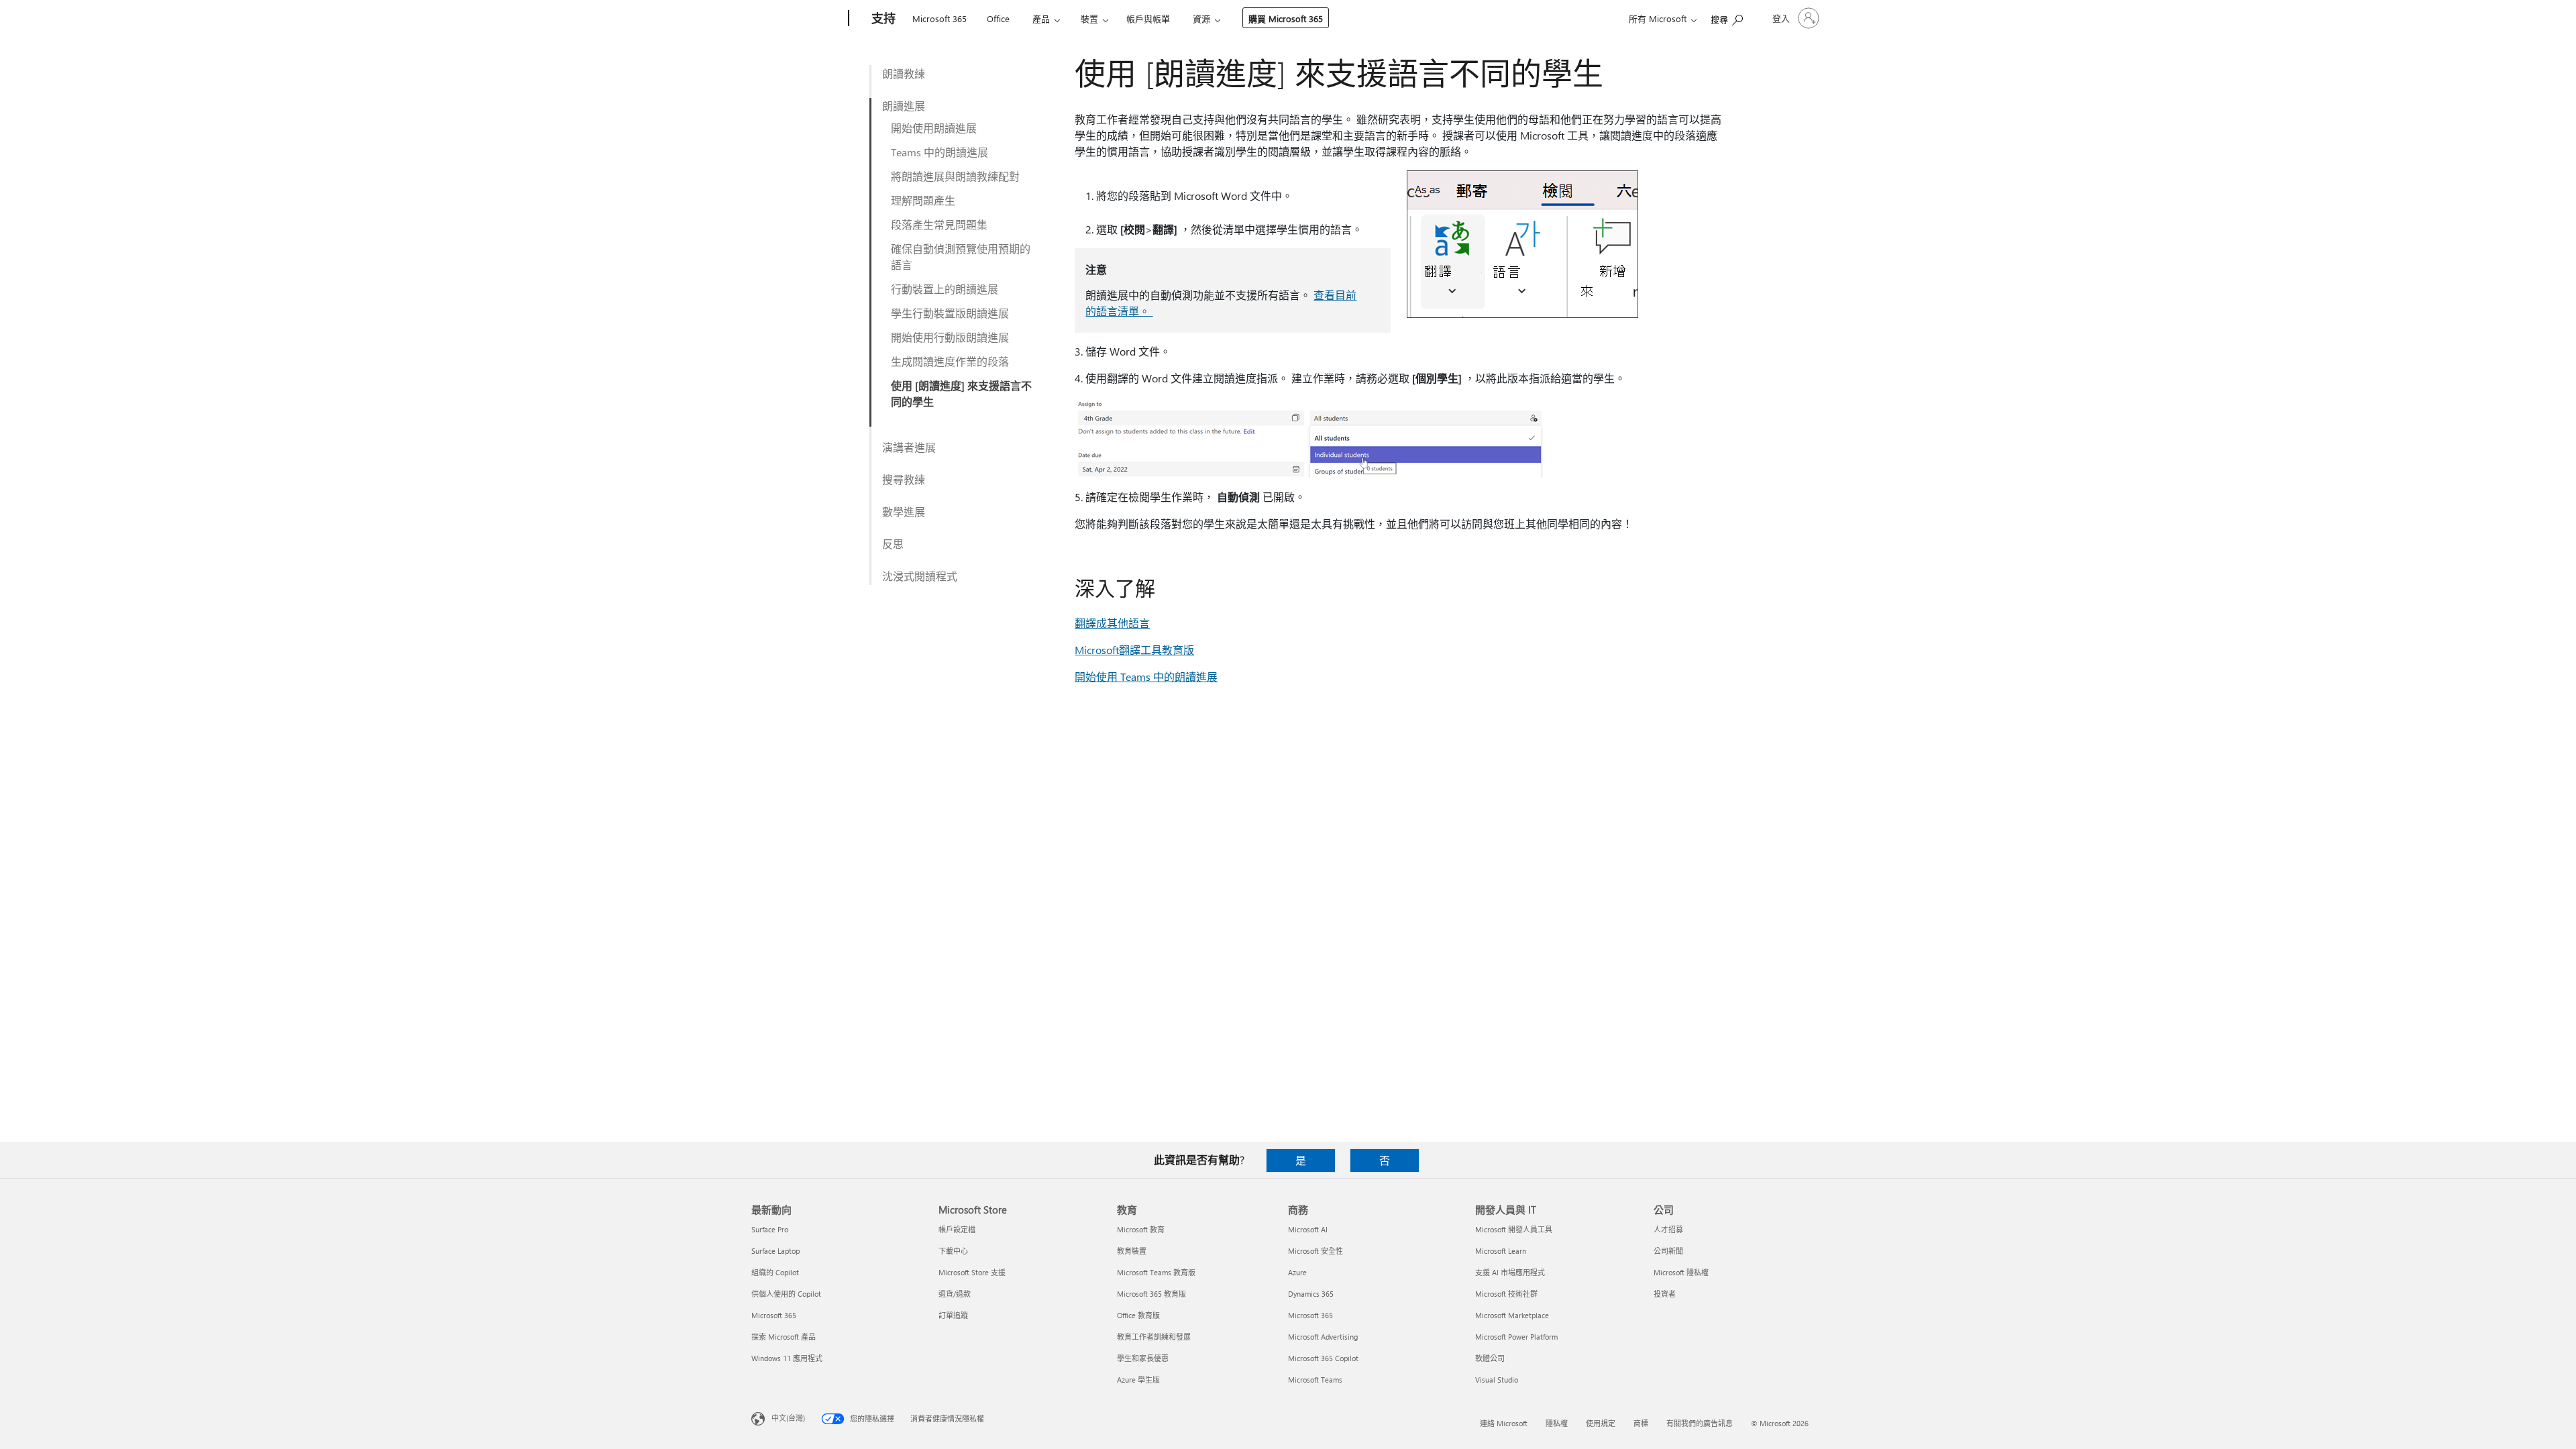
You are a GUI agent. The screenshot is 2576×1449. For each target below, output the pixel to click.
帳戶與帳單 (1148, 18)
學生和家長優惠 (1143, 1358)
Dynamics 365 (1311, 1294)
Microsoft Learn (1501, 1251)
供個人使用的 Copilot (786, 1294)
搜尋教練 (904, 479)
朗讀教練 (904, 73)
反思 (893, 544)
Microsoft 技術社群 (1506, 1294)
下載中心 (953, 1251)
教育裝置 (1132, 1251)
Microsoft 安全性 (1316, 1251)
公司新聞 (1668, 1251)
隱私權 (1557, 1423)
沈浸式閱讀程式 (920, 576)
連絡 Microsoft (1504, 1423)
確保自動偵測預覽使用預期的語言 (961, 257)
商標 (1641, 1423)
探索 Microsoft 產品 (784, 1337)
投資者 (1665, 1294)
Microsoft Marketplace (1512, 1315)
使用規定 (1601, 1423)
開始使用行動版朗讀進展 (950, 337)
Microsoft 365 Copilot (1323, 1358)
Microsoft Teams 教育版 (1156, 1272)
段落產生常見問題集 (939, 224)
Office (998, 18)
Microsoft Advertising (1323, 1337)
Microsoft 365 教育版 (1151, 1294)
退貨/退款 (955, 1294)
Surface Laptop (775, 1251)
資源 (1201, 18)
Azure (1297, 1272)
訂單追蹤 (953, 1315)
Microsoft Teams (1315, 1380)
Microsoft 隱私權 (1681, 1272)
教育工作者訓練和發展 (1154, 1337)
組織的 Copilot (775, 1272)
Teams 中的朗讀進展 (940, 152)
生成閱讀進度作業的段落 (950, 361)
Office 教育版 (1138, 1315)
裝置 (1089, 18)
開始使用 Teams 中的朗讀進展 (1146, 677)
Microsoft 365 (940, 18)
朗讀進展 (904, 106)
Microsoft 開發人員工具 (1514, 1229)
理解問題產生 (923, 200)
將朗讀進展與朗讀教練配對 (955, 176)
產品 (1041, 18)
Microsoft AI (1308, 1229)
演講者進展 (909, 447)
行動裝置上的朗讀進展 (945, 289)
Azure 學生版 (1138, 1380)
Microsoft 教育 (1141, 1229)
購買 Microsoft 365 (1286, 18)
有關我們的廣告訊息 (1700, 1423)
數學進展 (904, 512)
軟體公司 (1490, 1358)
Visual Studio (1497, 1380)
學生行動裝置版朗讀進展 (950, 313)
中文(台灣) (788, 1418)
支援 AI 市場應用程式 (1510, 1272)
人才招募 (1668, 1229)
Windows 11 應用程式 (787, 1358)
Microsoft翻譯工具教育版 (1134, 650)
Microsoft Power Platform (1516, 1337)
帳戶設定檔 (957, 1229)
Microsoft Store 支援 (972, 1272)
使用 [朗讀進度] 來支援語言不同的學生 (961, 393)
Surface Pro (770, 1229)
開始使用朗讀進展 (934, 128)
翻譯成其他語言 (1112, 623)
